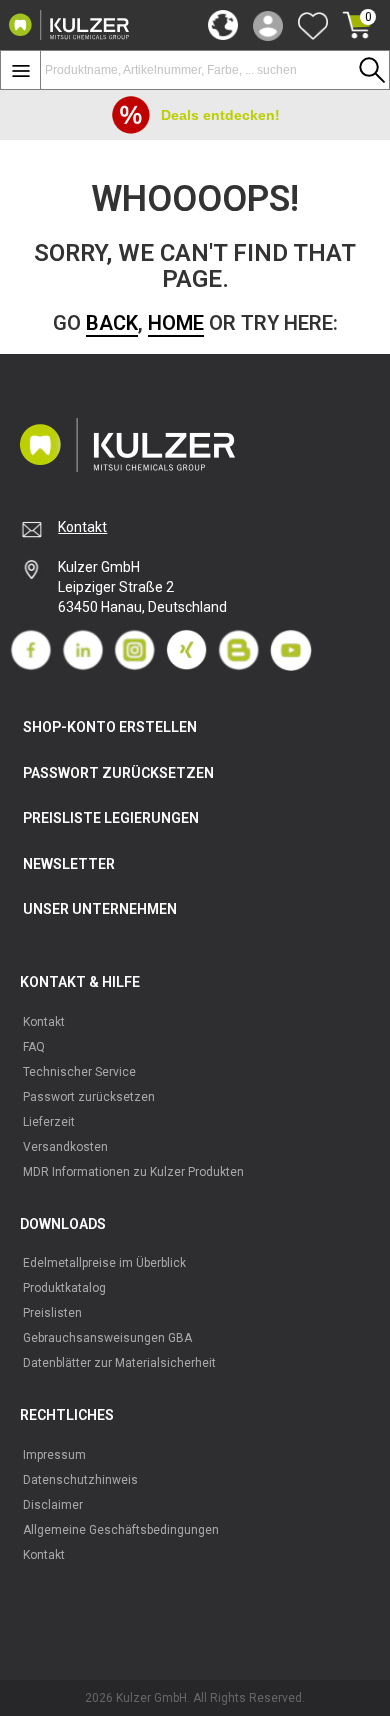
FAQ (34, 1047)
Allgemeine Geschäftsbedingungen (121, 1530)
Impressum (54, 1455)
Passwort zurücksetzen (89, 1097)
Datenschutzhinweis (80, 1480)
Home (176, 323)
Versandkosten (65, 1147)
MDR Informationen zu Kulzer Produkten (133, 1172)
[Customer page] (268, 25)
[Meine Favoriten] (313, 25)
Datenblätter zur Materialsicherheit (119, 1363)
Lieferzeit (49, 1122)
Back (112, 323)
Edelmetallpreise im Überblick (104, 1263)
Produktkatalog (64, 1288)
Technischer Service (79, 1072)
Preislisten (52, 1313)
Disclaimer (53, 1505)
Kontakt (82, 527)
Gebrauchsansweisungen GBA (107, 1338)
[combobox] (215, 70)
